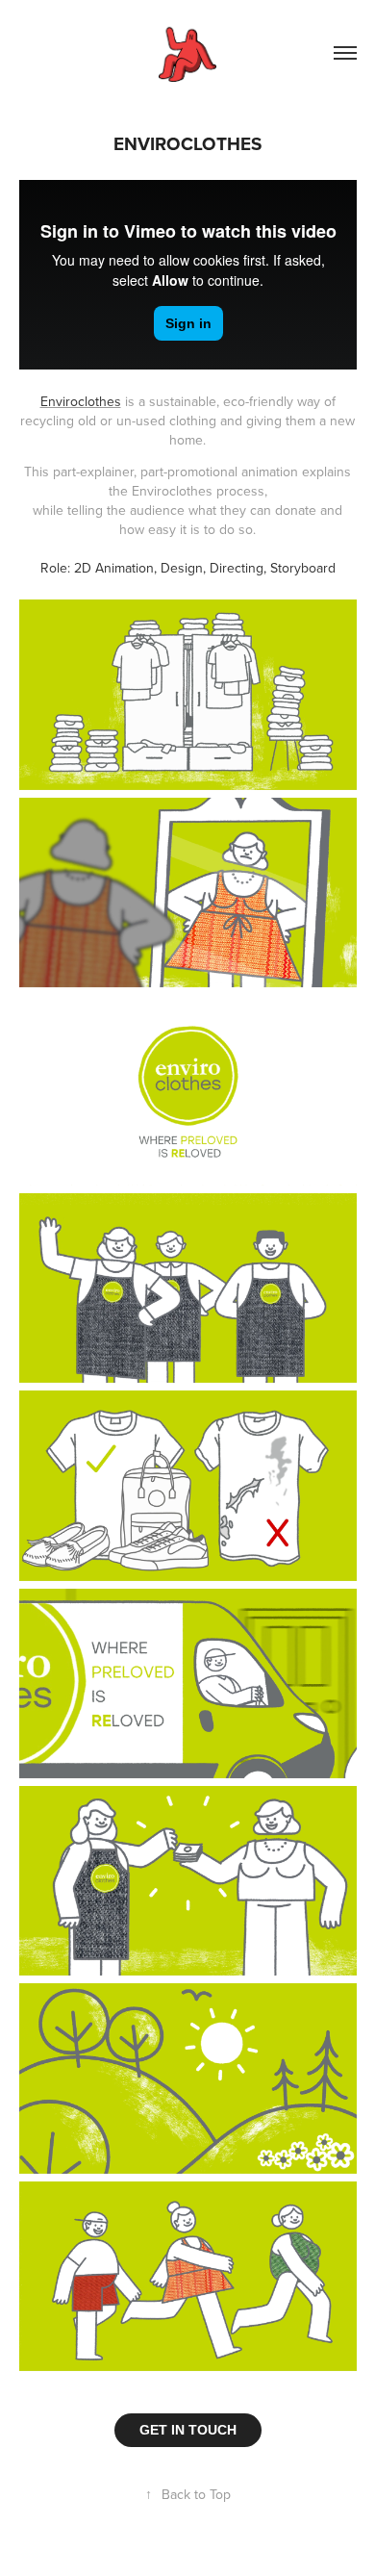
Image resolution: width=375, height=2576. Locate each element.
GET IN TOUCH (188, 2430)
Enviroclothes (81, 401)
